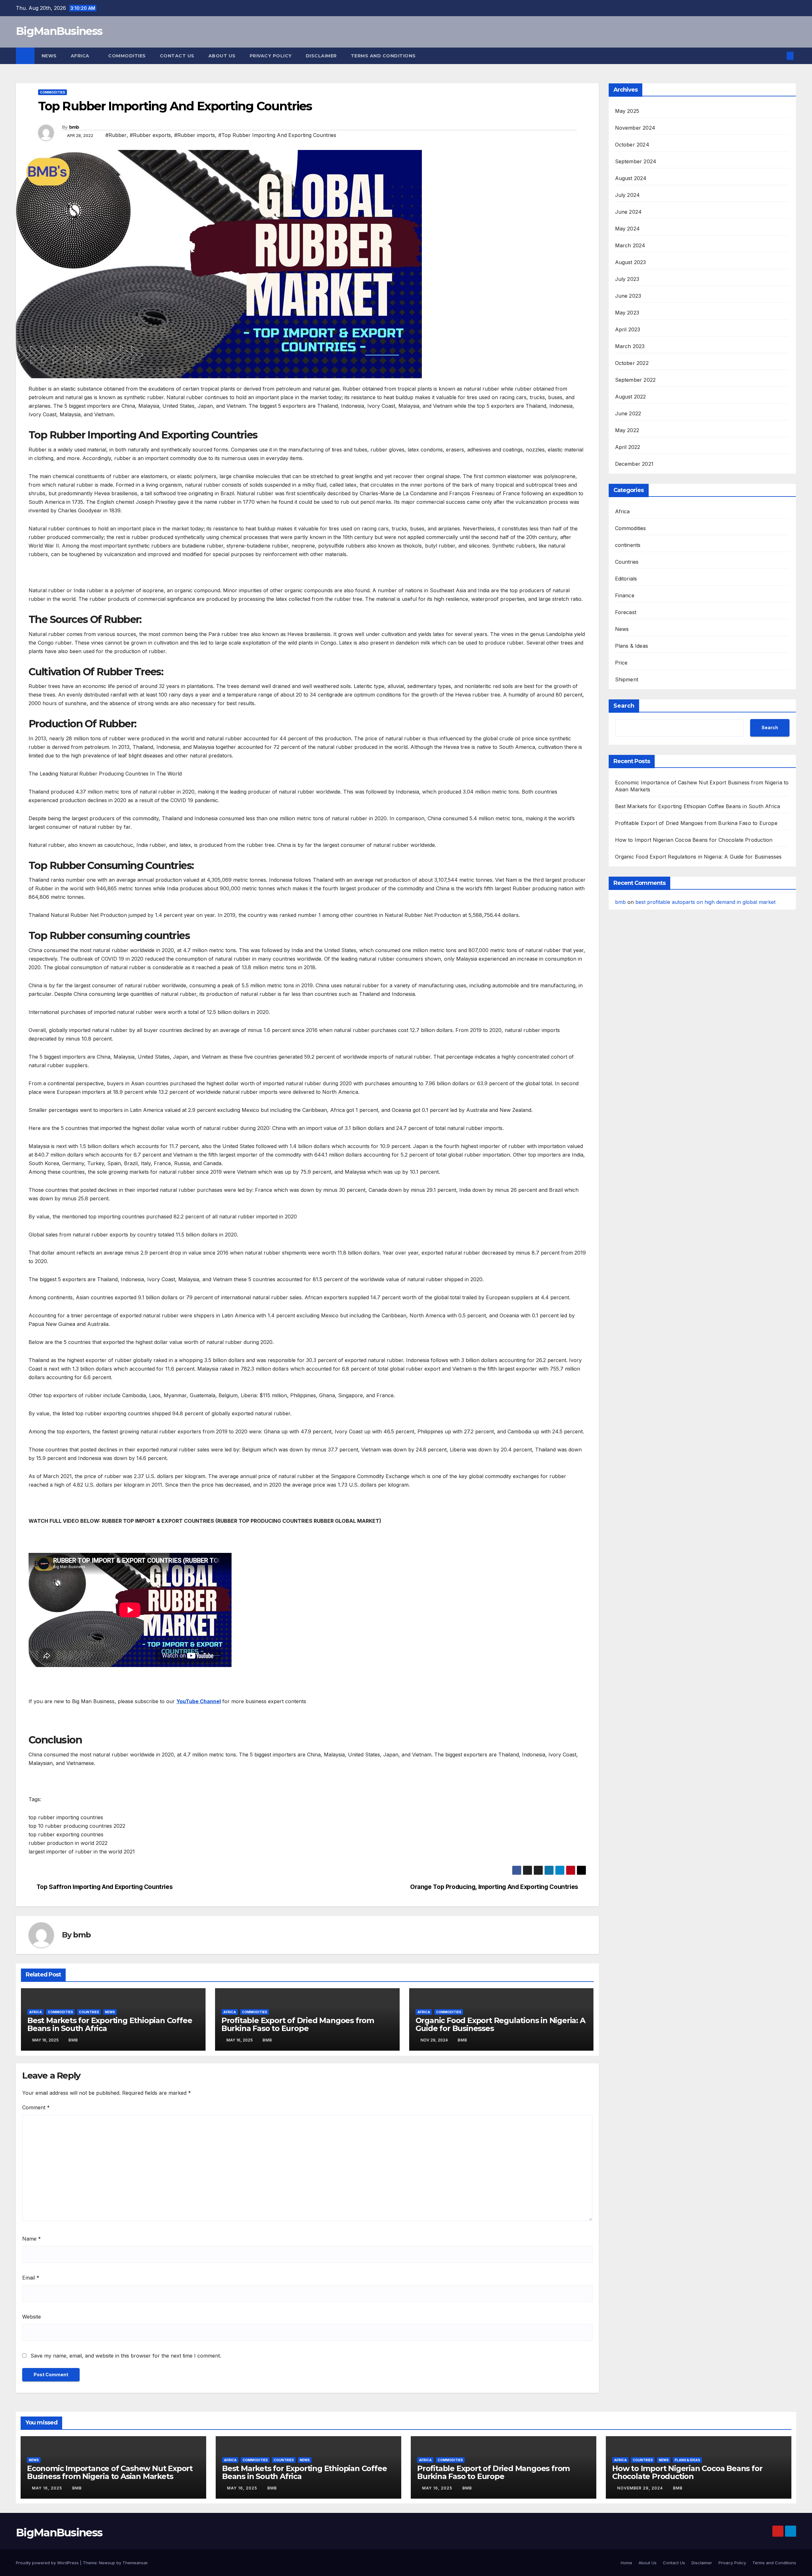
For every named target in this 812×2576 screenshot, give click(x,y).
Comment (36, 2107)
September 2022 (635, 380)
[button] (780, 56)
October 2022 (632, 363)
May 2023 (627, 313)
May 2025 (627, 111)
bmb (74, 127)
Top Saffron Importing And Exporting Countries (105, 1887)
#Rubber (116, 135)
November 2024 (635, 128)
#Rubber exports (150, 135)
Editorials (626, 579)
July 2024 (628, 195)
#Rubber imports (195, 135)
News (49, 56)
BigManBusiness (59, 31)
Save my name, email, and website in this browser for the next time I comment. (126, 2356)
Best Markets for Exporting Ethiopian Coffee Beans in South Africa (110, 2024)
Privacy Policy (271, 56)
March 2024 (630, 245)
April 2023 (628, 329)
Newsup (107, 2563)
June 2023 (628, 296)
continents (628, 545)
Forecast (626, 612)
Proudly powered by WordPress (48, 2563)
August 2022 (631, 397)
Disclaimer (321, 56)
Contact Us (177, 56)
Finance (625, 595)
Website (32, 2317)
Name (32, 2239)
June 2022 (628, 413)
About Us (222, 56)
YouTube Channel (199, 1701)
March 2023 (630, 346)
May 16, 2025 (48, 2488)
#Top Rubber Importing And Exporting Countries (277, 135)
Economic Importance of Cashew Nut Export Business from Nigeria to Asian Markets (110, 2472)
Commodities (127, 56)
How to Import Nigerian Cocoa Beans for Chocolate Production (694, 840)
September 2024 (636, 161)
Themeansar (135, 2563)
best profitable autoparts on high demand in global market (705, 902)
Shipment (627, 679)
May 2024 (628, 229)
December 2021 (634, 464)
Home (626, 2563)
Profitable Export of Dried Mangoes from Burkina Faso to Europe (298, 2024)
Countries (89, 2012)
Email (31, 2278)
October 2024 (632, 145)
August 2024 (631, 178)
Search (624, 706)
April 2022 (628, 447)
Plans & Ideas (632, 646)
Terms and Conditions (383, 56)
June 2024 (629, 212)
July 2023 (627, 279)
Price (621, 663)
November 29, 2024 (641, 2488)
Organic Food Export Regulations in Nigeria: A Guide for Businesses (500, 2024)
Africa (81, 56)
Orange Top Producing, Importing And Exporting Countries (494, 1887)
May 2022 (627, 430)
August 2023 (631, 262)
